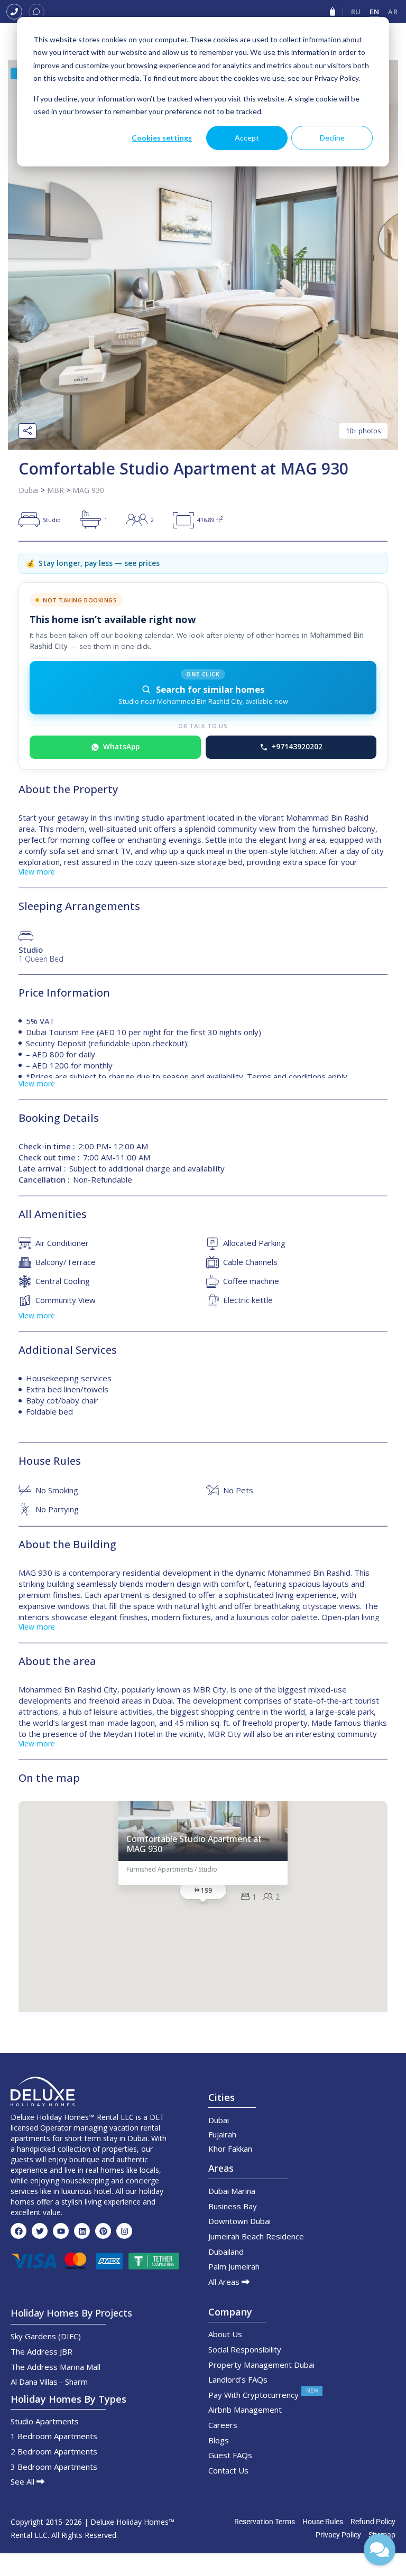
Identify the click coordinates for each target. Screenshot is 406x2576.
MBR (56, 490)
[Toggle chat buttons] (380, 2550)
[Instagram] (124, 2231)
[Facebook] (19, 2231)
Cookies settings (162, 138)
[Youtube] (61, 2231)
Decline (332, 138)
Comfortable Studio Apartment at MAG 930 (194, 1844)
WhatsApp (121, 747)
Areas (221, 2168)
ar (393, 12)
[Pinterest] (103, 2231)
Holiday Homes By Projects (71, 2313)
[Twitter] (40, 2231)
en (374, 12)
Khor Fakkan (230, 2149)
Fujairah (222, 2134)
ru (356, 12)
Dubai (29, 490)
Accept (247, 138)
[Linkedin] (82, 2231)
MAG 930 (88, 490)
